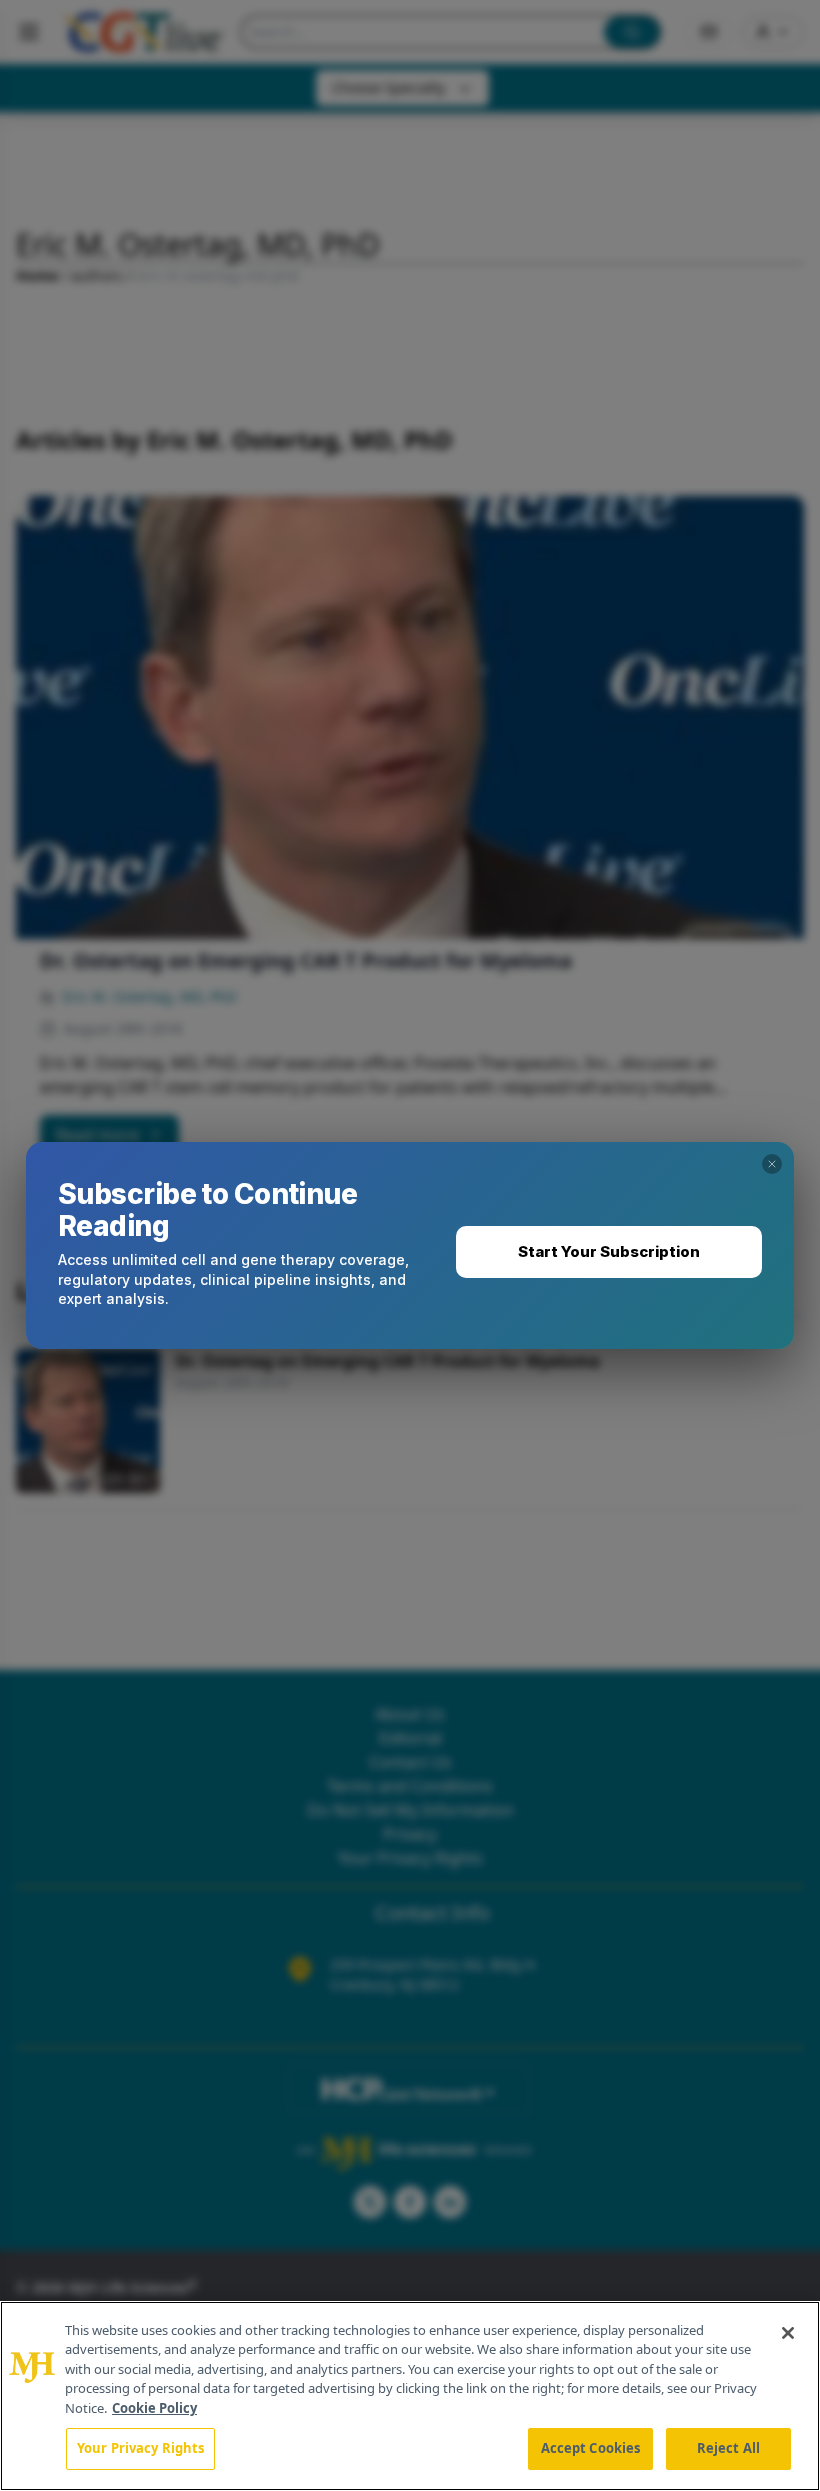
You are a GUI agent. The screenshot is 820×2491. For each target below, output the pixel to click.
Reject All (728, 2448)
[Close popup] (772, 1164)
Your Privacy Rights (140, 2448)
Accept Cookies (591, 2448)
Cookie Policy (154, 2408)
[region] (410, 2396)
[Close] (788, 2333)
